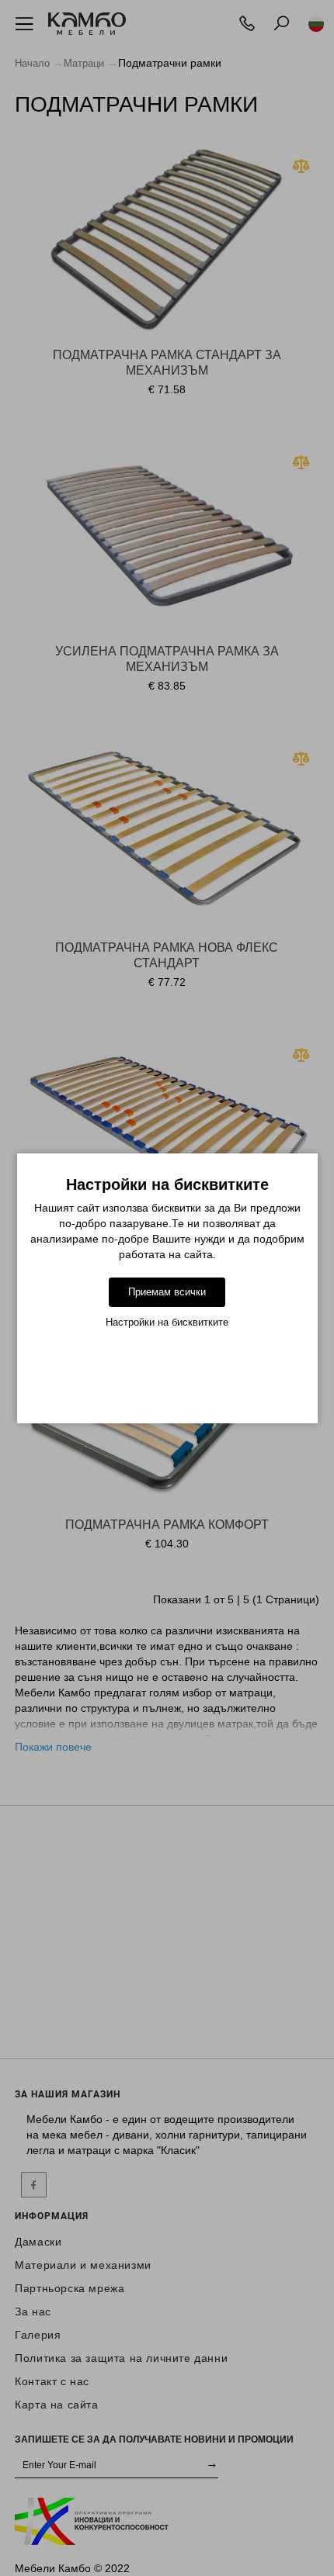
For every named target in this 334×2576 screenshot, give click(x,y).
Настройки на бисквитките (167, 1322)
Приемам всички (167, 1292)
